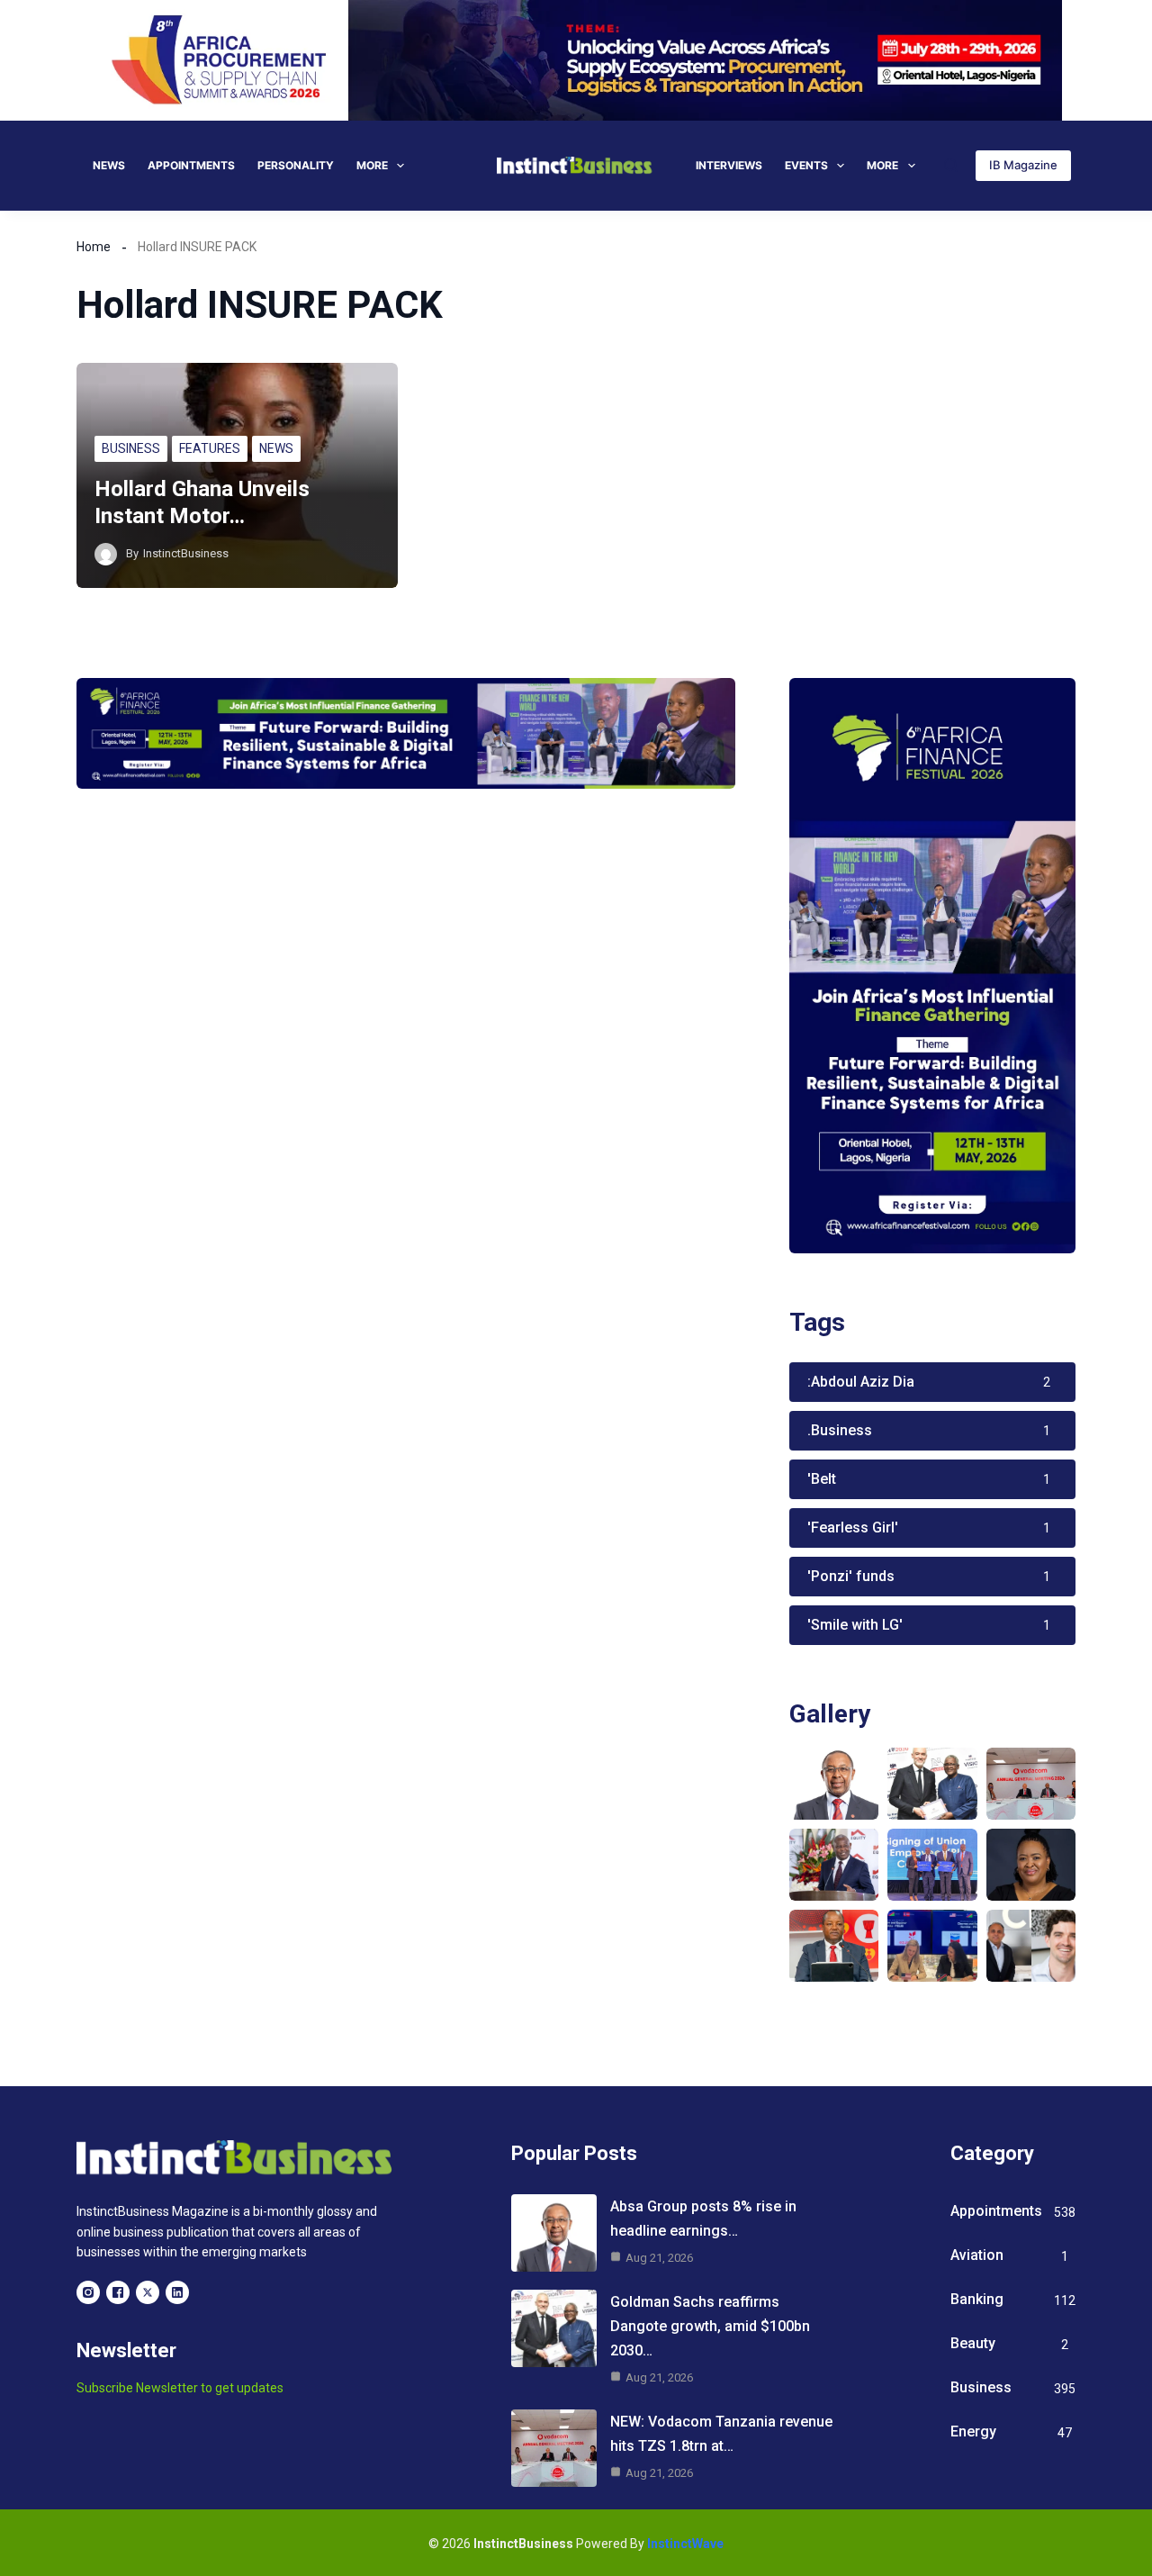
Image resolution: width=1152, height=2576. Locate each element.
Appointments (191, 165)
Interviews (729, 165)
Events (806, 165)
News (109, 165)
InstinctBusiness (186, 553)
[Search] (951, 165)
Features (210, 448)
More (372, 165)
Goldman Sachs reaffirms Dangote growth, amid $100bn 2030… (710, 2326)
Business (131, 448)
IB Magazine (1023, 165)
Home (94, 247)
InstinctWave (685, 2544)
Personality (296, 165)
